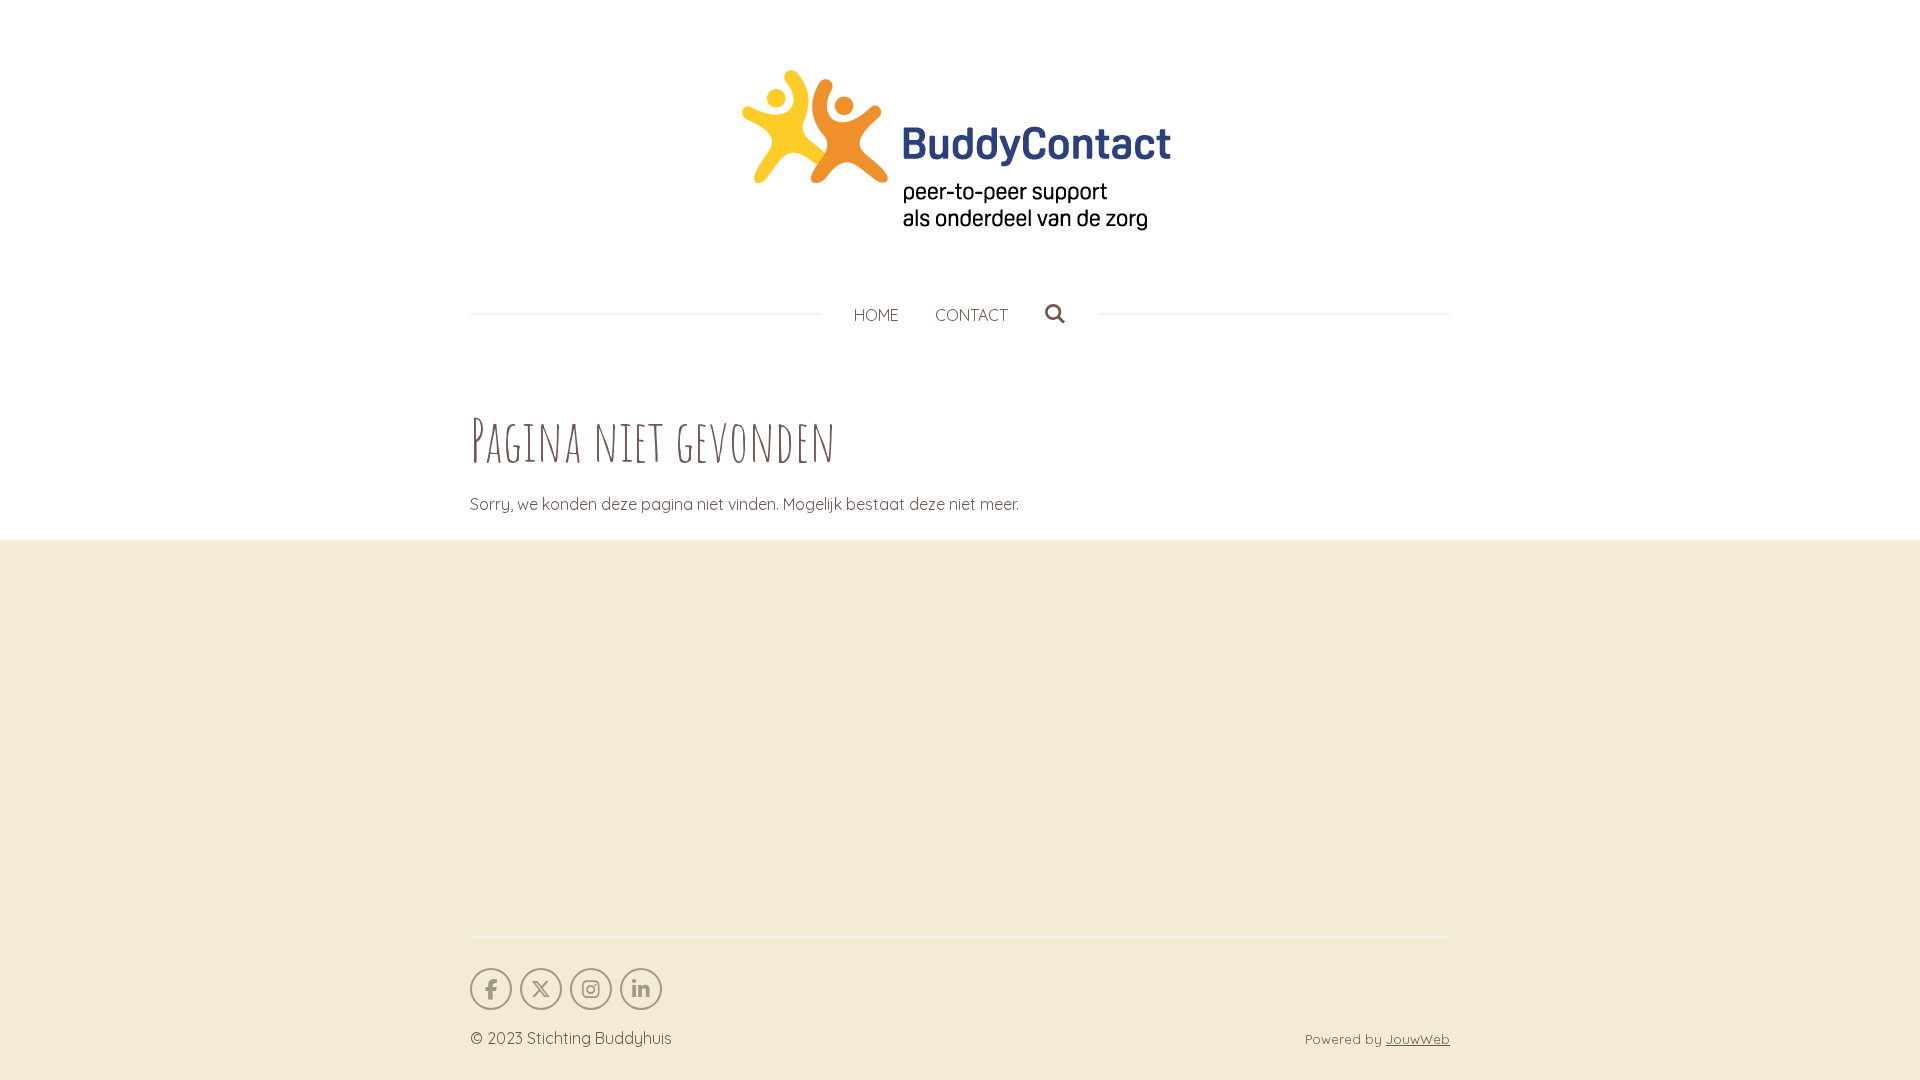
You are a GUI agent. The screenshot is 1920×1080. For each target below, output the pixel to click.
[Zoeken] (1055, 313)
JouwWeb (1418, 1039)
